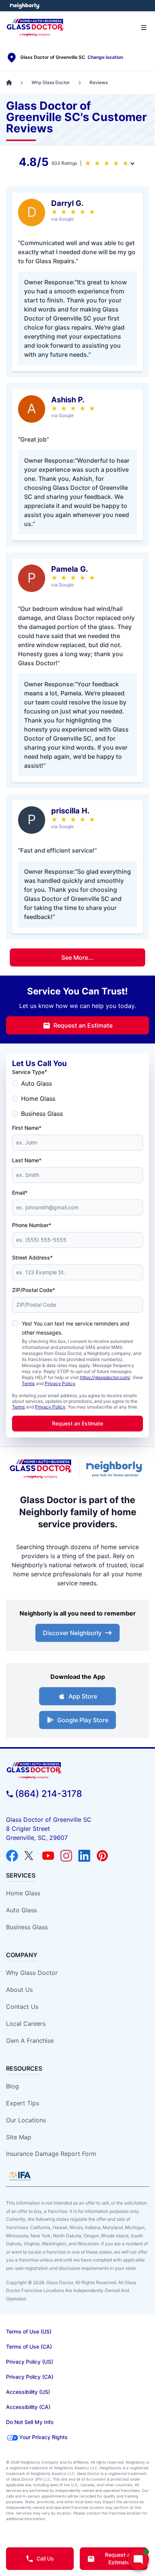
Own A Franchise (30, 2041)
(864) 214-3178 (49, 1794)
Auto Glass (36, 1083)
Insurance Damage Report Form (51, 2154)
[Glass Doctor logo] (41, 1469)
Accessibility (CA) (28, 2407)
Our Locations (26, 2120)
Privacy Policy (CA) (30, 2377)
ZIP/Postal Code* (33, 1290)
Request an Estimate (83, 1025)
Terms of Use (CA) (29, 2347)
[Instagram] (66, 1856)
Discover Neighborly (72, 1633)
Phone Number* (32, 1225)
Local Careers (26, 2024)
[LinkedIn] (84, 1856)
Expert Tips (23, 2103)
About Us (19, 1990)
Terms (28, 1383)
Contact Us (22, 2007)
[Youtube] (48, 1856)
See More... (77, 957)
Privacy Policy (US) (30, 2362)
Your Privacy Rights (43, 2437)
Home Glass (38, 1099)
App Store (83, 1696)
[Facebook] (12, 1856)
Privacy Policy (60, 1383)
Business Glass (42, 1114)
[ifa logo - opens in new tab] (20, 2176)
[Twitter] (30, 1856)
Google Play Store (83, 1720)
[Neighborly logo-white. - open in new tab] (25, 6)
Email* (20, 1193)
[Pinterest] (102, 1856)
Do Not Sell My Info (30, 2422)
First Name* (27, 1128)
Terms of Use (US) (29, 2331)
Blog (12, 2086)
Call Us (45, 2558)
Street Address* (32, 1257)
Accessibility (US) (28, 2392)
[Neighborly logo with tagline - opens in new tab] (116, 1469)
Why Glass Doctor (32, 1973)
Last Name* (27, 1160)
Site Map (19, 2137)
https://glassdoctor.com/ (105, 1377)
